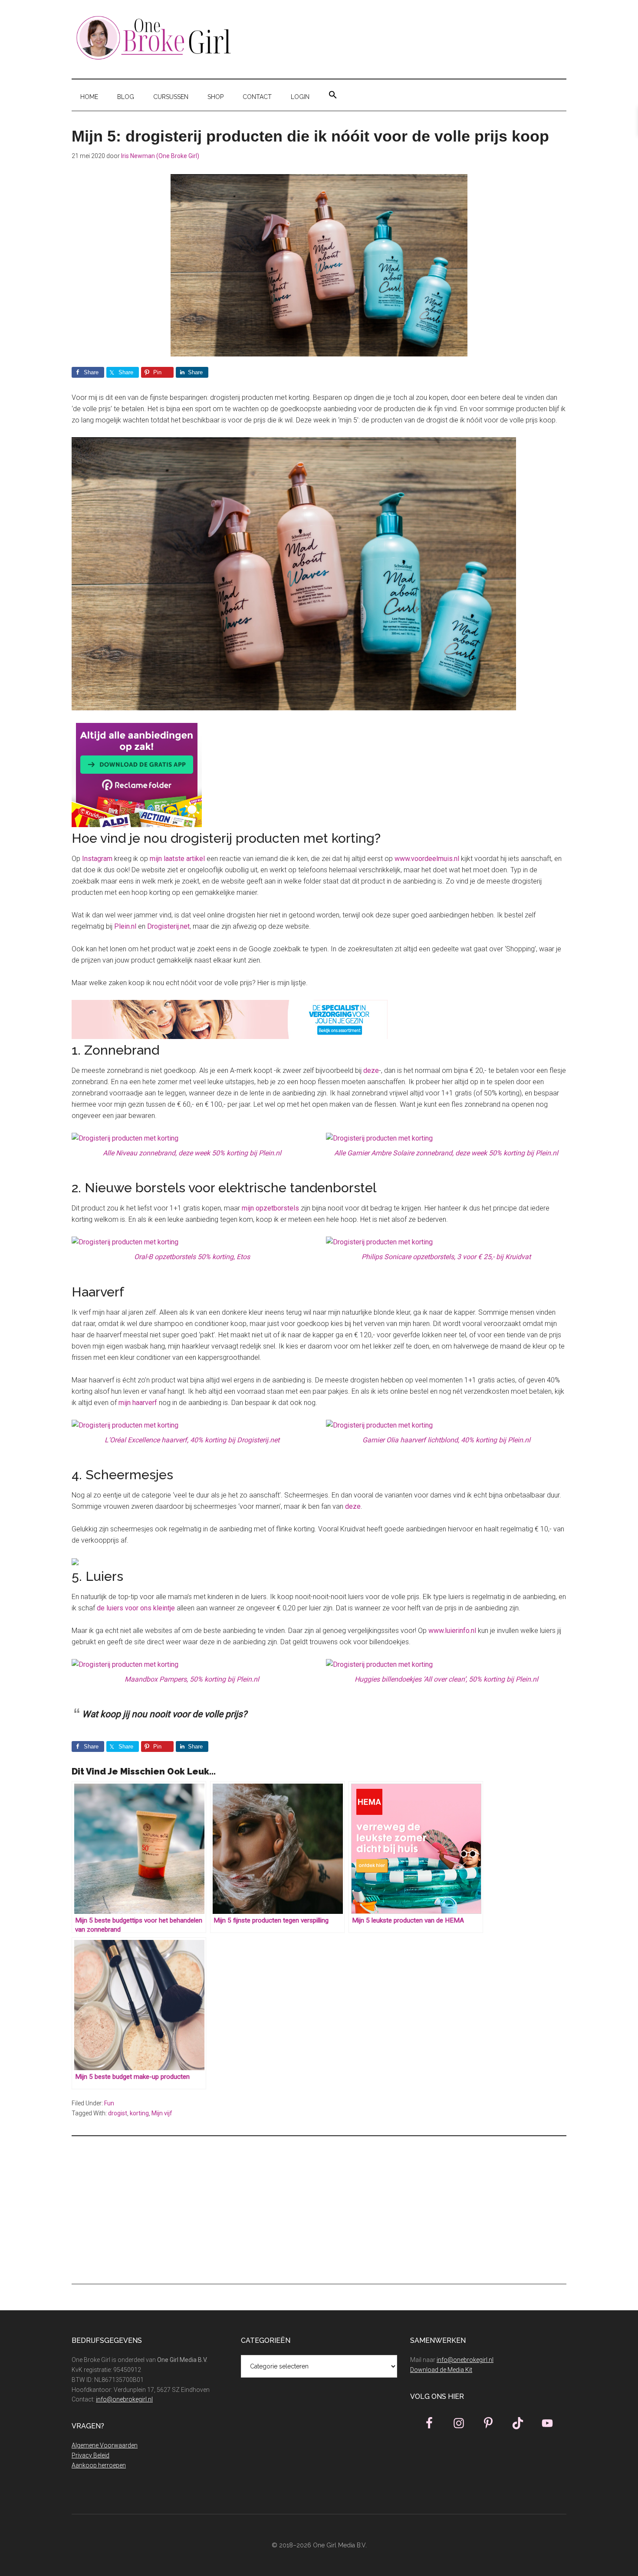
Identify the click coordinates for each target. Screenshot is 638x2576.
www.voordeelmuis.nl (427, 859)
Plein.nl (125, 926)
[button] (333, 95)
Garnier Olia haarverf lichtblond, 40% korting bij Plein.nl (446, 1440)
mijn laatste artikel (177, 859)
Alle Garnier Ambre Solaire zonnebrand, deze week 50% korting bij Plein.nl (446, 1153)
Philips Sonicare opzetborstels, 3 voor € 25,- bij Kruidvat (446, 1257)
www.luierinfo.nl (452, 1631)
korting (139, 2113)
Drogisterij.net (168, 926)
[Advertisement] (319, 2210)
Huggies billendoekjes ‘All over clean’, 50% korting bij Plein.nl (446, 1679)
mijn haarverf (138, 1403)
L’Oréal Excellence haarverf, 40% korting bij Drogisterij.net (192, 1440)
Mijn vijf (162, 2113)
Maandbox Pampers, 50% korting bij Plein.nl (192, 1679)
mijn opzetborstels (270, 1208)
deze (371, 1070)
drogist (118, 2113)
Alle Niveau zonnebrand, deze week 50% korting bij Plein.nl (192, 1153)
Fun (109, 2103)
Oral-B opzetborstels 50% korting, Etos (192, 1257)
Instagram (97, 859)
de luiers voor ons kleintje (136, 1608)
